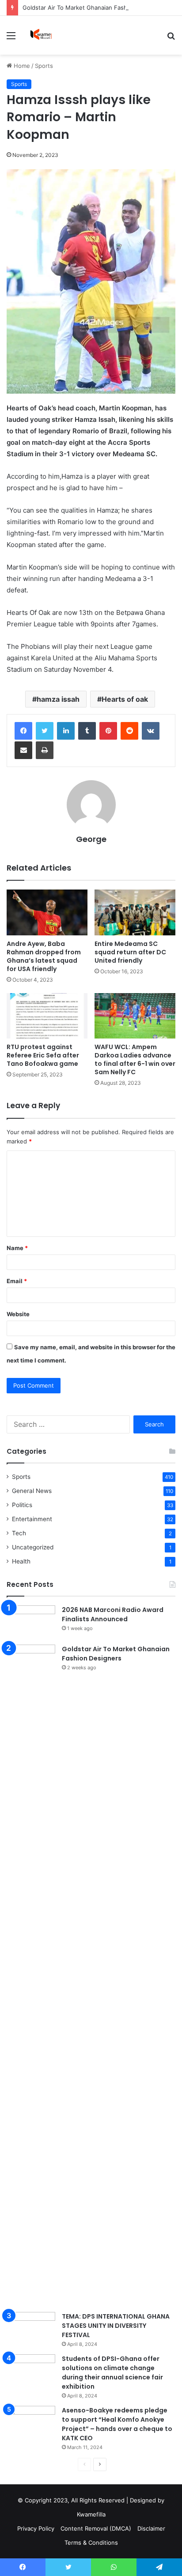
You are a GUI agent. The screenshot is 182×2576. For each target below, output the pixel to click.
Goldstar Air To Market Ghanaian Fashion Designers (94, 7)
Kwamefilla (91, 2514)
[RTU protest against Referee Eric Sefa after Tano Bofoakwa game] (47, 1016)
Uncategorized (33, 1547)
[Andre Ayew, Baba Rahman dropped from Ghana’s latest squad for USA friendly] (47, 912)
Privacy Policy (36, 2528)
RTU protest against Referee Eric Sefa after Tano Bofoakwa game (43, 1055)
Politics (22, 1505)
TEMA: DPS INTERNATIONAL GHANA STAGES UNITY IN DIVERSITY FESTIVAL (116, 2326)
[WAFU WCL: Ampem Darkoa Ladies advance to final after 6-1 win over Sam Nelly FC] (135, 1016)
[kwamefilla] (41, 35)
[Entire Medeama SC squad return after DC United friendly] (135, 912)
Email (17, 1281)
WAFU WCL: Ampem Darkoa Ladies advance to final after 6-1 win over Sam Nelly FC (135, 1059)
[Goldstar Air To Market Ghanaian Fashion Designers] (31, 1975)
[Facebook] (23, 731)
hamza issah (58, 699)
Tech (19, 1533)
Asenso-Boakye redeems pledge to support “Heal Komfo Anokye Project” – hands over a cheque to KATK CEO (117, 2424)
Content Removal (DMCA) (96, 2528)
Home (21, 66)
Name (17, 1248)
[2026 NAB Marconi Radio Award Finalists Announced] (31, 1622)
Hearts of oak (125, 699)
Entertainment (32, 1519)
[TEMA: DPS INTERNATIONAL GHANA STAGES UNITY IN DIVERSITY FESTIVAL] (31, 2328)
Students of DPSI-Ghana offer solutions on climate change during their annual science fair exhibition (112, 2373)
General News (32, 1491)
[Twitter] (45, 731)
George (91, 839)
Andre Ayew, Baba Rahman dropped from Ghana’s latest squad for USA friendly (44, 956)
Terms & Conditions (91, 2542)
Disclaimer (151, 2528)
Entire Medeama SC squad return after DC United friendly (130, 952)
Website (18, 1314)
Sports (44, 66)
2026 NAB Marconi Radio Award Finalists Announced (113, 1614)
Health (21, 1561)
